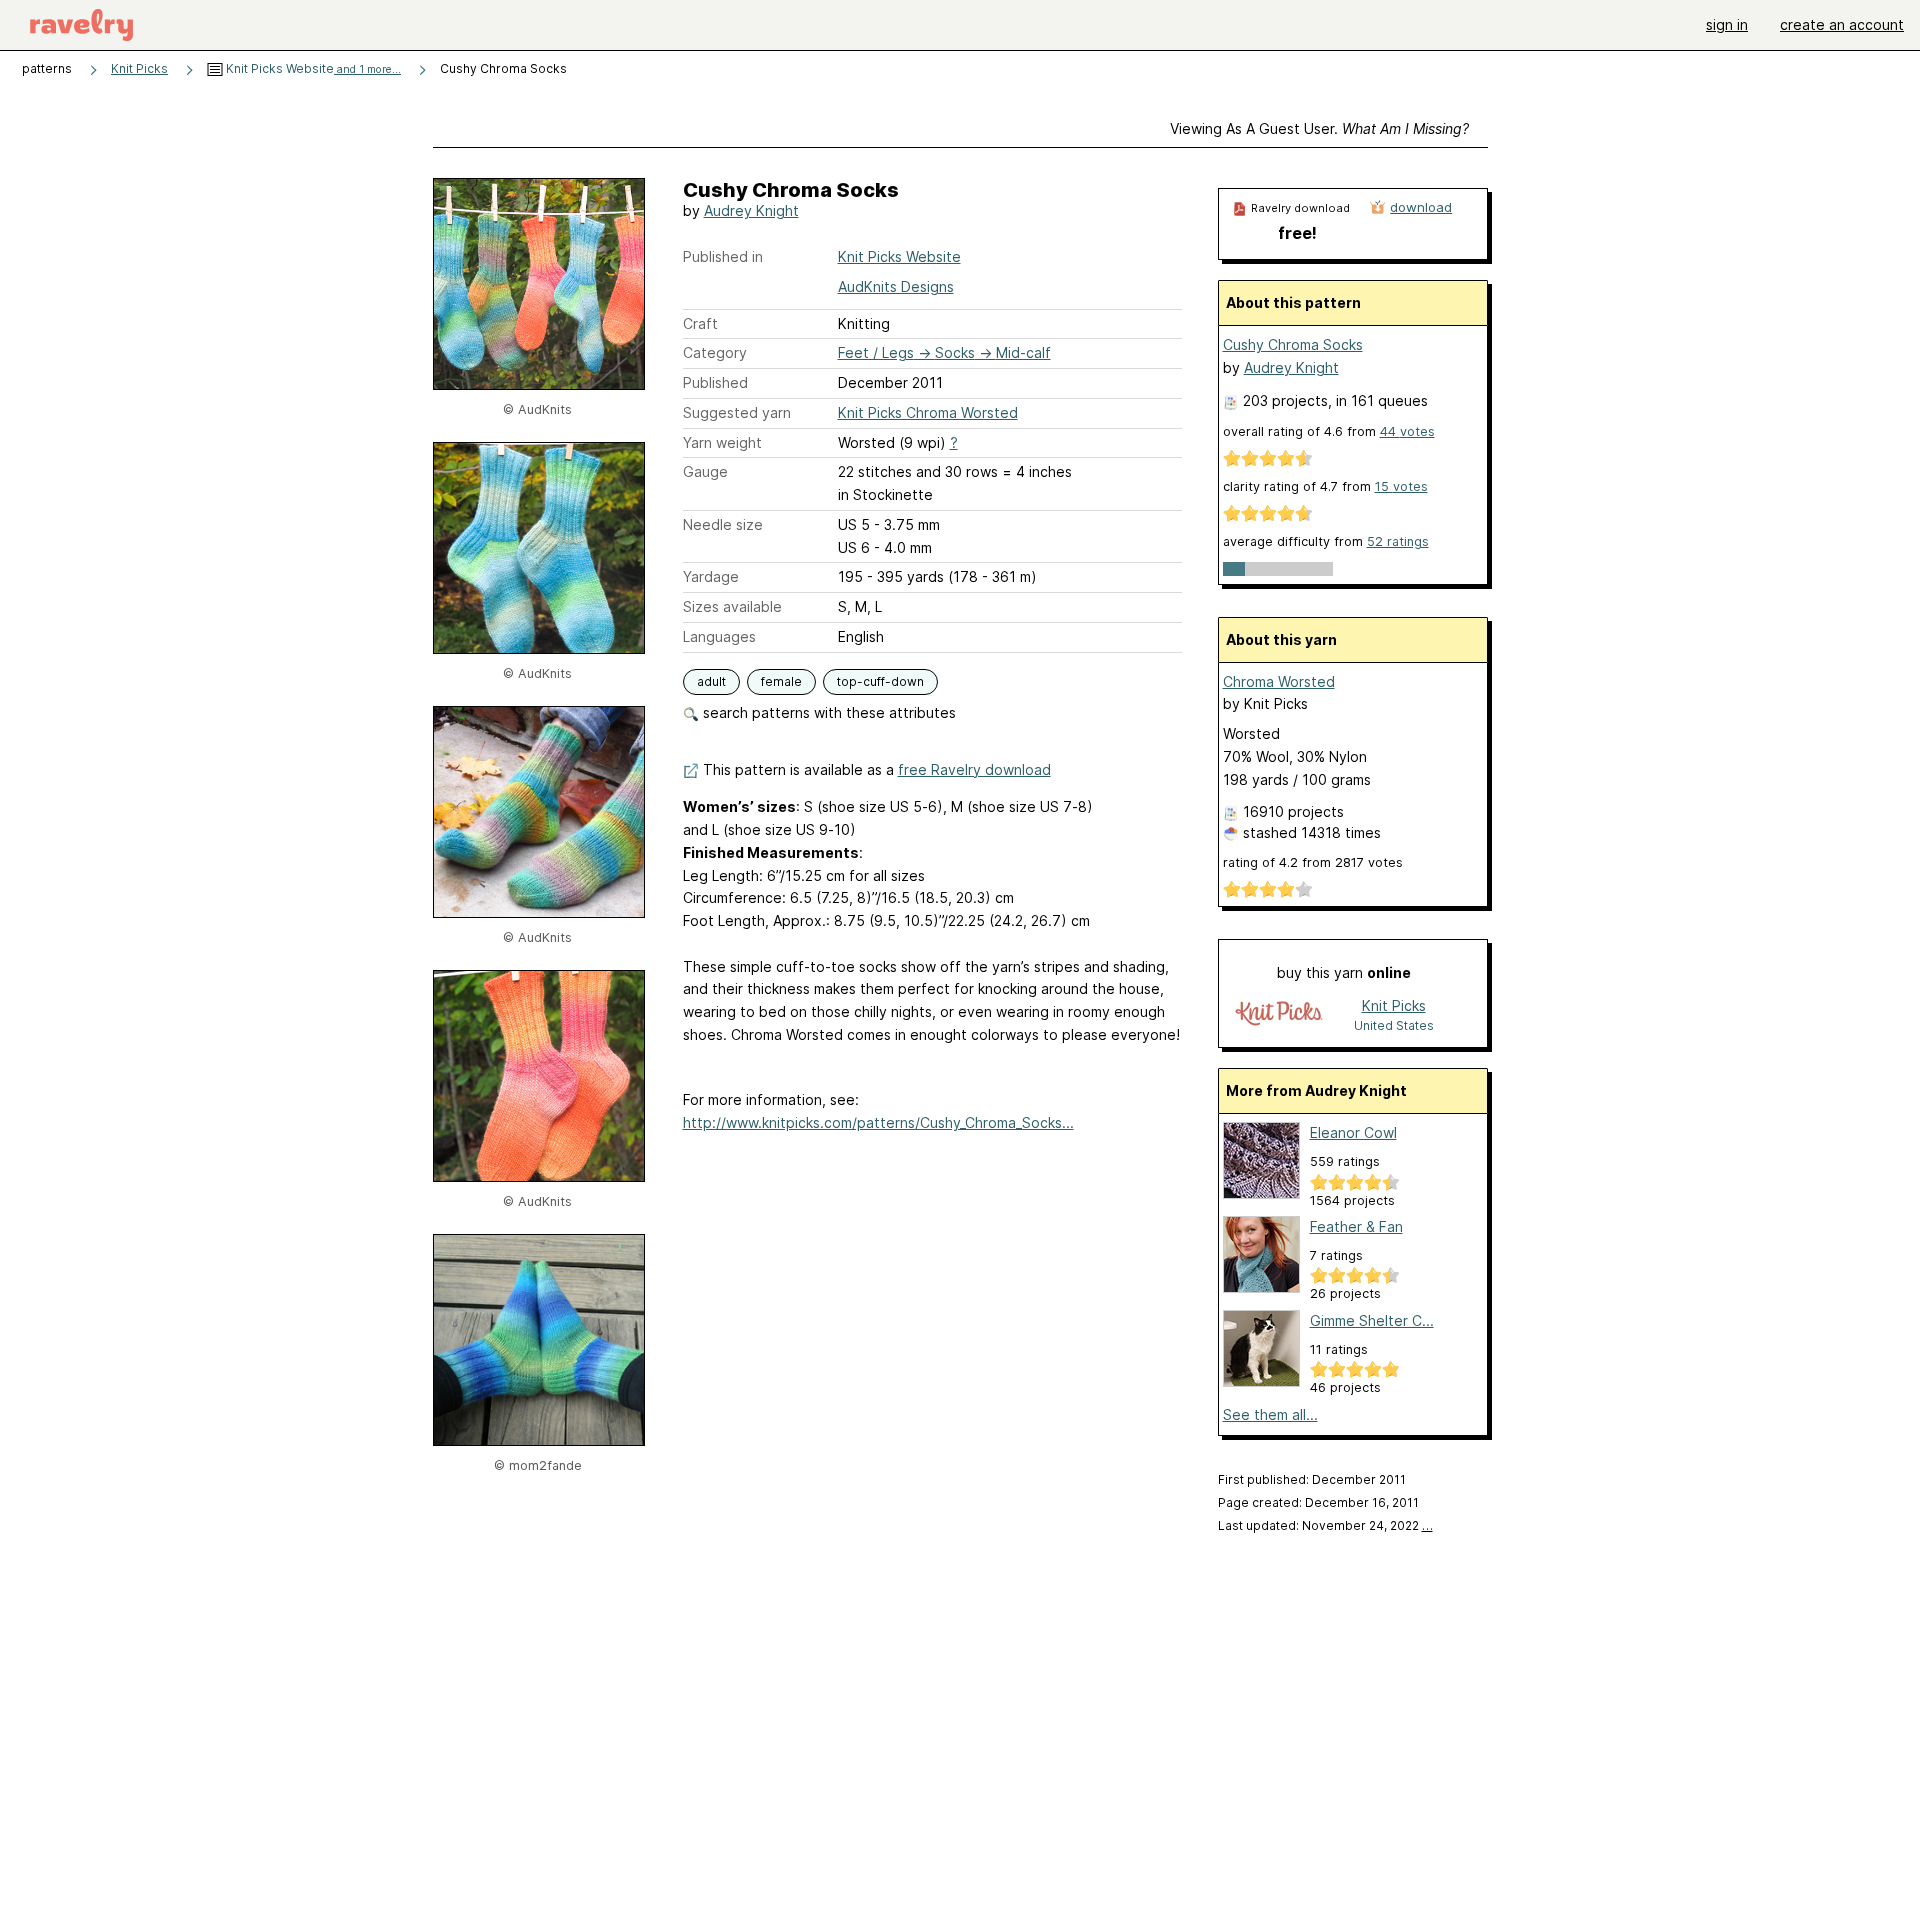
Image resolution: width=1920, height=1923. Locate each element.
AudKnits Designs (896, 286)
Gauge (705, 471)
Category (715, 352)
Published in (723, 256)
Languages (719, 636)
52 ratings (1398, 541)
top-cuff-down (880, 681)
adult (711, 681)
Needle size (723, 524)
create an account (1842, 24)
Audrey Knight (751, 210)
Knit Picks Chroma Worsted (928, 412)
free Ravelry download (974, 769)
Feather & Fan (1356, 1226)
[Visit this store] (1279, 1014)
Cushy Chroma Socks (1293, 344)
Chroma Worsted (1279, 681)
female (781, 681)
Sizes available (732, 606)
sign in (1727, 24)
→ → (944, 352)
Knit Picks (139, 68)
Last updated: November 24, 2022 (1325, 1525)
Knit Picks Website (312, 68)
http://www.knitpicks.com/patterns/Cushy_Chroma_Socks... (878, 1122)
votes (1407, 431)
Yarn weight (722, 442)
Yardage (711, 576)
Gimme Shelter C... (1372, 1320)
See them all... (1270, 1414)
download (1421, 207)
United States (1394, 1025)
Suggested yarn (737, 412)
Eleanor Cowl (1353, 1132)
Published (715, 382)
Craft (700, 323)
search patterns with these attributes (827, 712)
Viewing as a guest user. (1319, 128)
